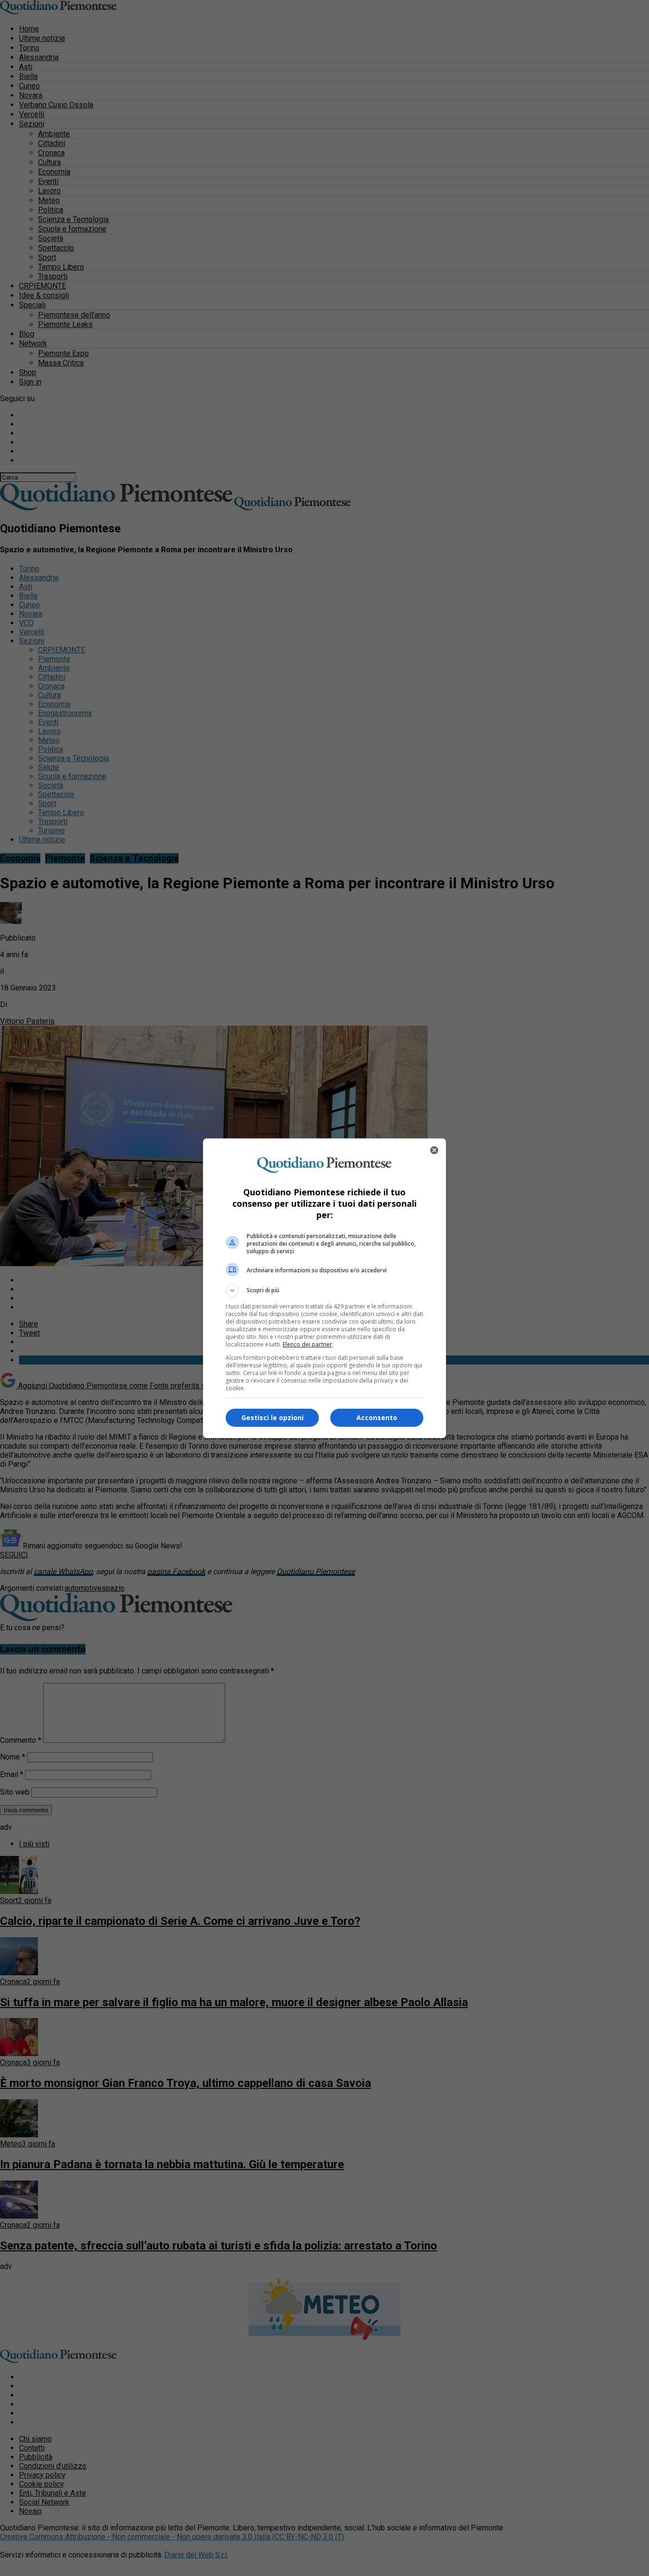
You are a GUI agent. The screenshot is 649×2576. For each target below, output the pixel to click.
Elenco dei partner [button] (307, 1344)
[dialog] (324, 1288)
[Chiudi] (434, 1150)
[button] (324, 1290)
